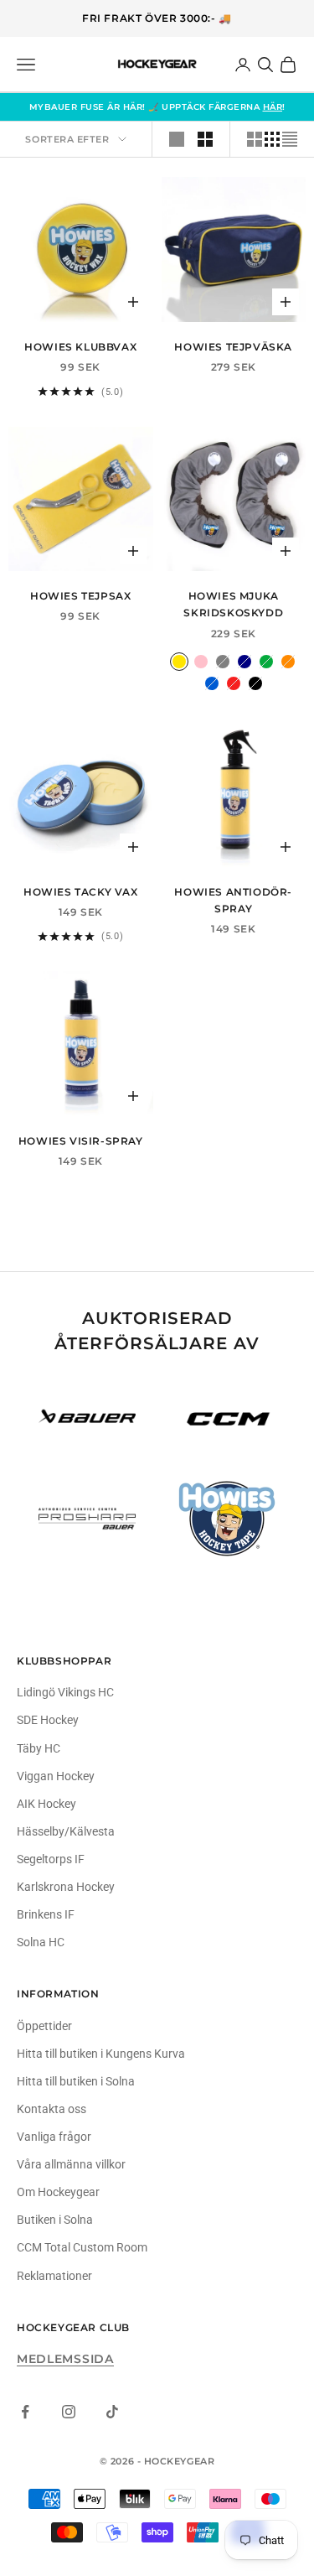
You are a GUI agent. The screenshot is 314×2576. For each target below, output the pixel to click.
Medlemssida (65, 2359)
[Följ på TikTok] (112, 2412)
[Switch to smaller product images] (205, 139)
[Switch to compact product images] (290, 139)
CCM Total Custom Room (82, 2247)
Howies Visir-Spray (81, 1141)
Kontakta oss (51, 2109)
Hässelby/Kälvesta (66, 1831)
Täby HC (39, 1748)
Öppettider (44, 2026)
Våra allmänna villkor (71, 2164)
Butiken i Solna (55, 2220)
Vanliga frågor (54, 2137)
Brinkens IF (46, 1914)
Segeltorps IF (51, 1859)
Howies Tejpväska (233, 347)
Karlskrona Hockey (66, 1887)
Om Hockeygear (58, 2192)
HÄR (273, 107)
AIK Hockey (46, 1804)
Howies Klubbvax (80, 347)
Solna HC (41, 1942)
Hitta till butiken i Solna (76, 2081)
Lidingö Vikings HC (65, 1692)
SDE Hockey (48, 1720)
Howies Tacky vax (81, 892)
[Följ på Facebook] (25, 2412)
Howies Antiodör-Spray (233, 900)
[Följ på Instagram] (69, 2412)
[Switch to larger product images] (177, 139)
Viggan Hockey (56, 1776)
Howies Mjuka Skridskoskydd (233, 604)
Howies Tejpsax (80, 596)
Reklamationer (54, 2276)
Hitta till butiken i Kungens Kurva (101, 2054)
